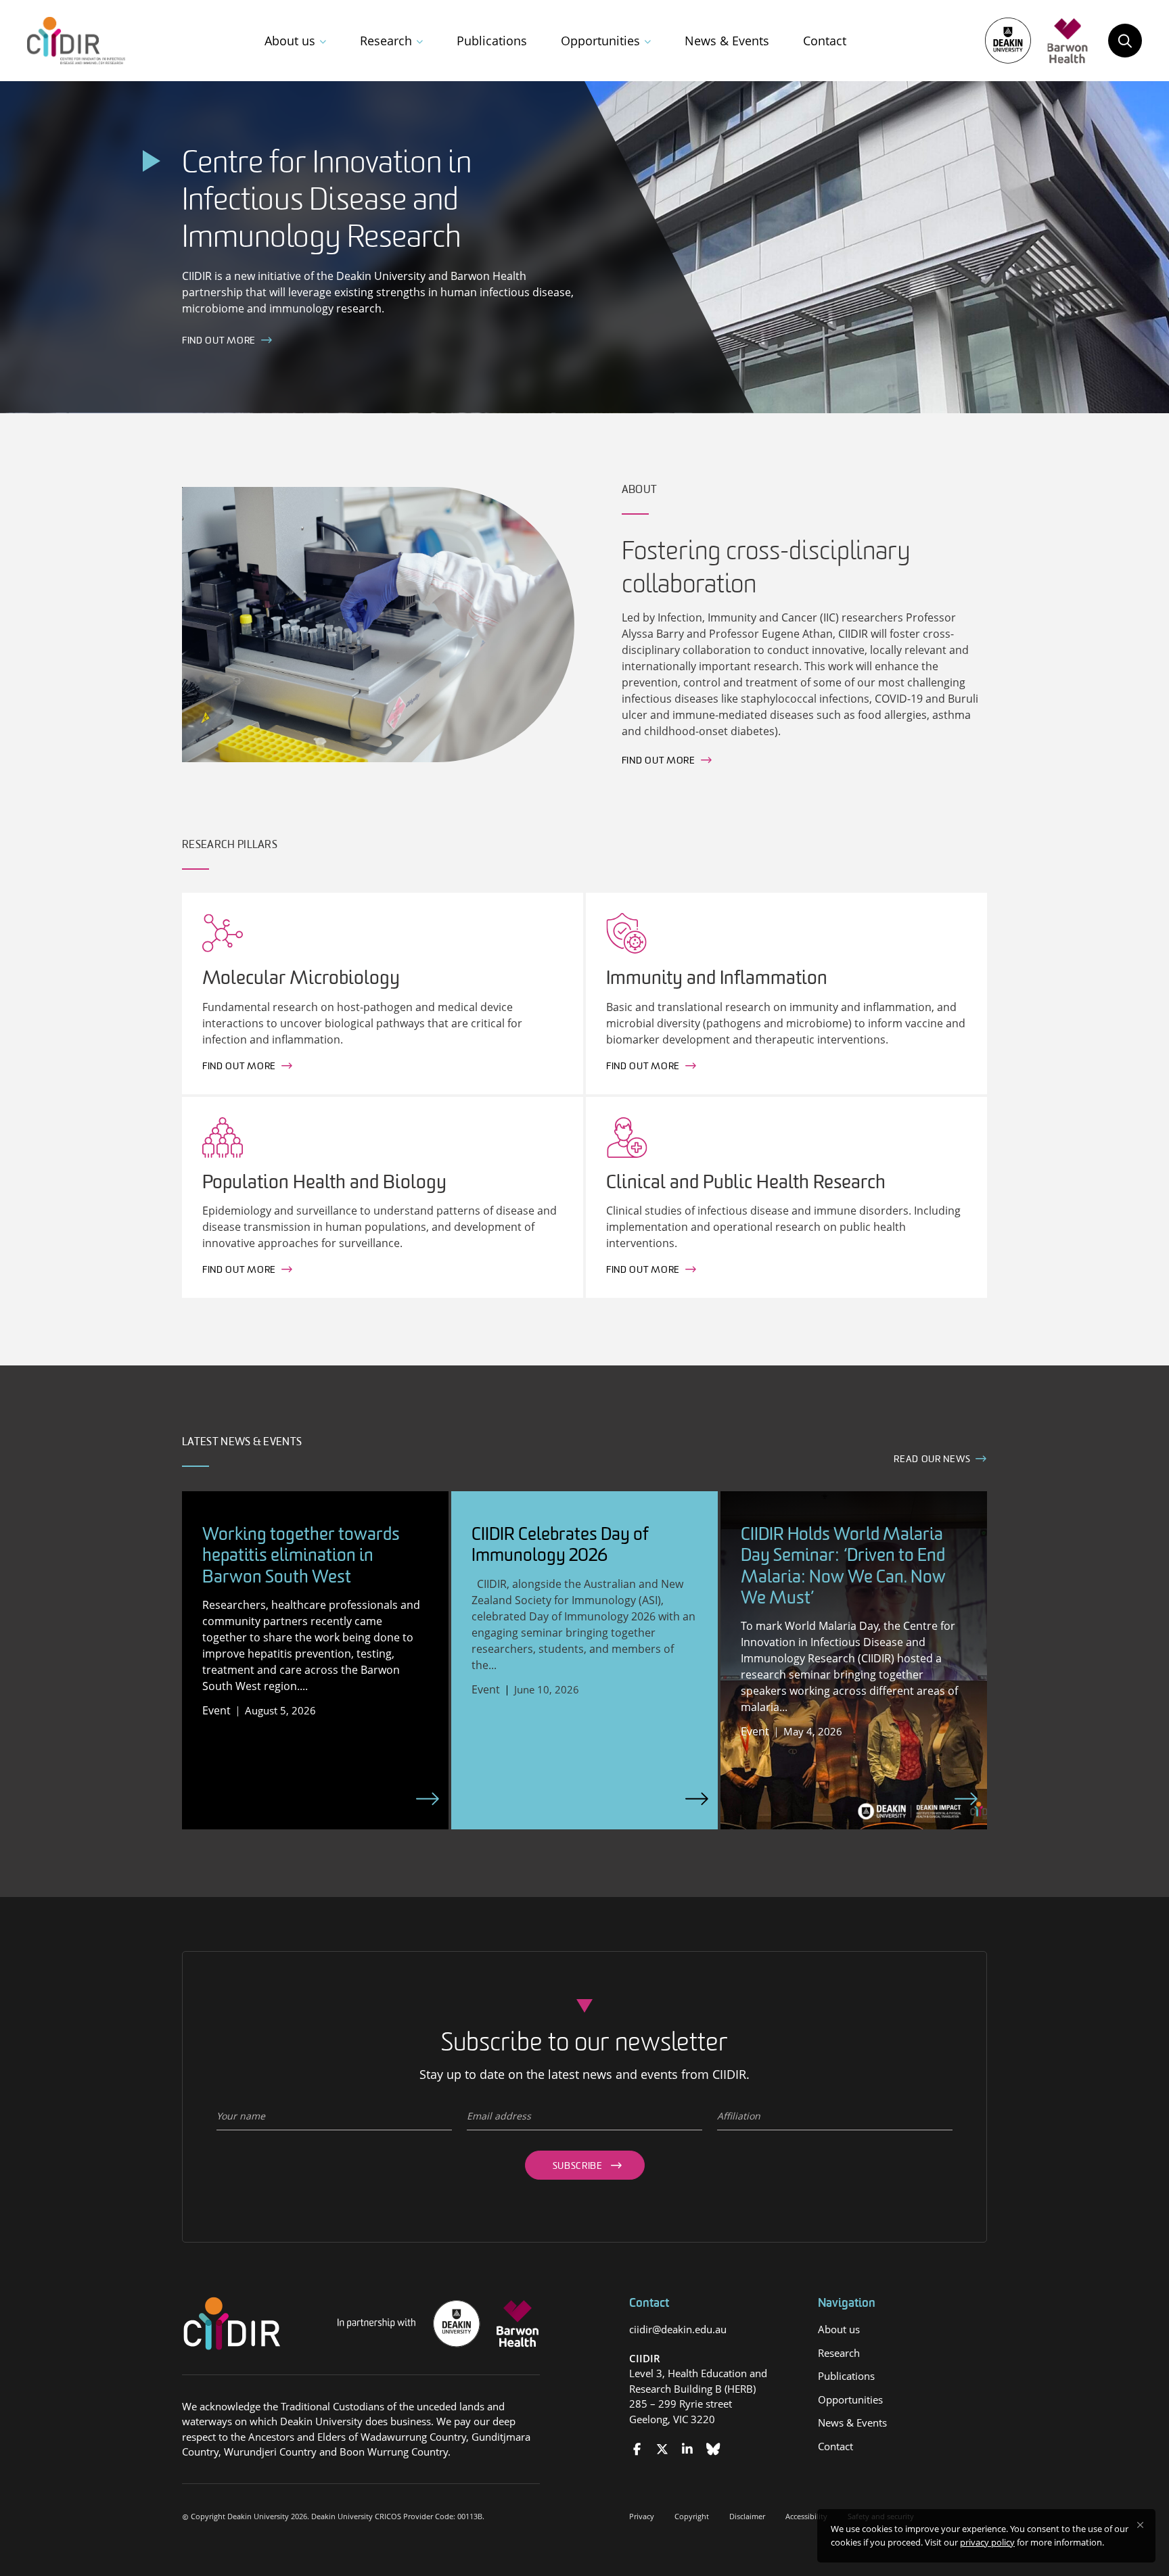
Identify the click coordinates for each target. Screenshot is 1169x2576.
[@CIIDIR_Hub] (662, 2449)
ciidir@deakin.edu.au (678, 2329)
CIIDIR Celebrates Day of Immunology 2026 (560, 1546)
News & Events (727, 41)
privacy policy (987, 2542)
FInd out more (219, 341)
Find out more (659, 761)
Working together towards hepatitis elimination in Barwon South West (301, 1556)
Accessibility (806, 2516)
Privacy (642, 2516)
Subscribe (578, 2167)
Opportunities (600, 41)
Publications (492, 41)
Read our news (932, 1460)
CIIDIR (645, 2358)
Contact (825, 41)
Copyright (692, 2516)
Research (386, 41)
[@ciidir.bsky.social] (713, 2449)
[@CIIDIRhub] (637, 2449)
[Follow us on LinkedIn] (688, 2449)
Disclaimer (747, 2516)
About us (290, 41)
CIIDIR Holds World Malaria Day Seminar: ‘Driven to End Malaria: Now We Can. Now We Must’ (843, 1567)
